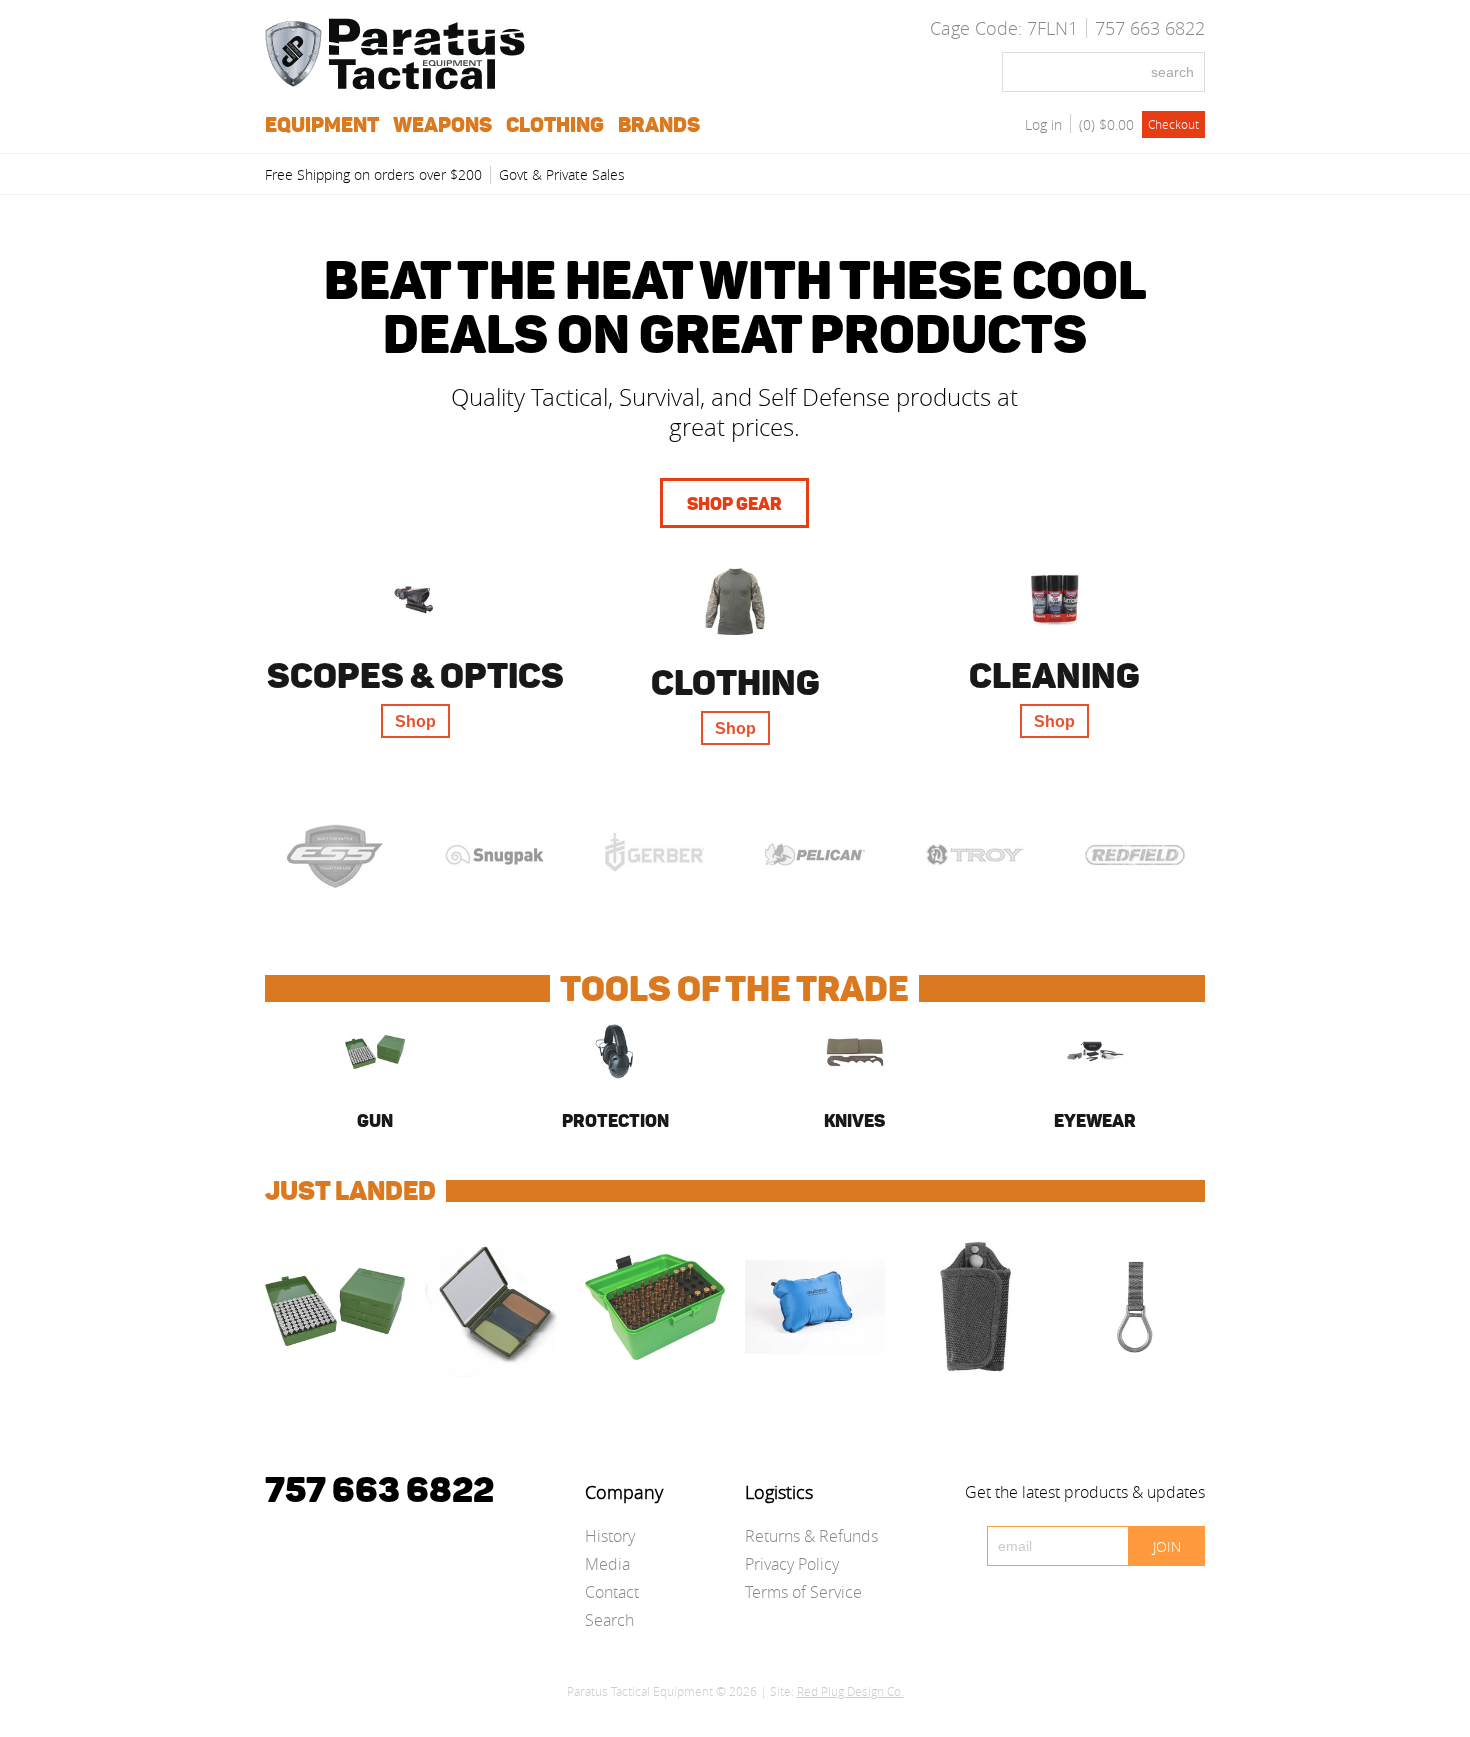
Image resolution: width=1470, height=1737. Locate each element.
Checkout (1173, 124)
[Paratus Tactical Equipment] (395, 84)
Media (607, 1564)
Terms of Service (803, 1592)
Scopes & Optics (415, 675)
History (610, 1536)
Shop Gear (734, 504)
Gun (375, 1121)
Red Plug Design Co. (850, 1691)
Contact (612, 1592)
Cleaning (1054, 675)
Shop (415, 721)
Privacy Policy (792, 1564)
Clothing (735, 682)
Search (609, 1620)
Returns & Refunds (811, 1536)
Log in (1043, 124)
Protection (615, 1121)
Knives (854, 1121)
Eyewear (1095, 1121)
